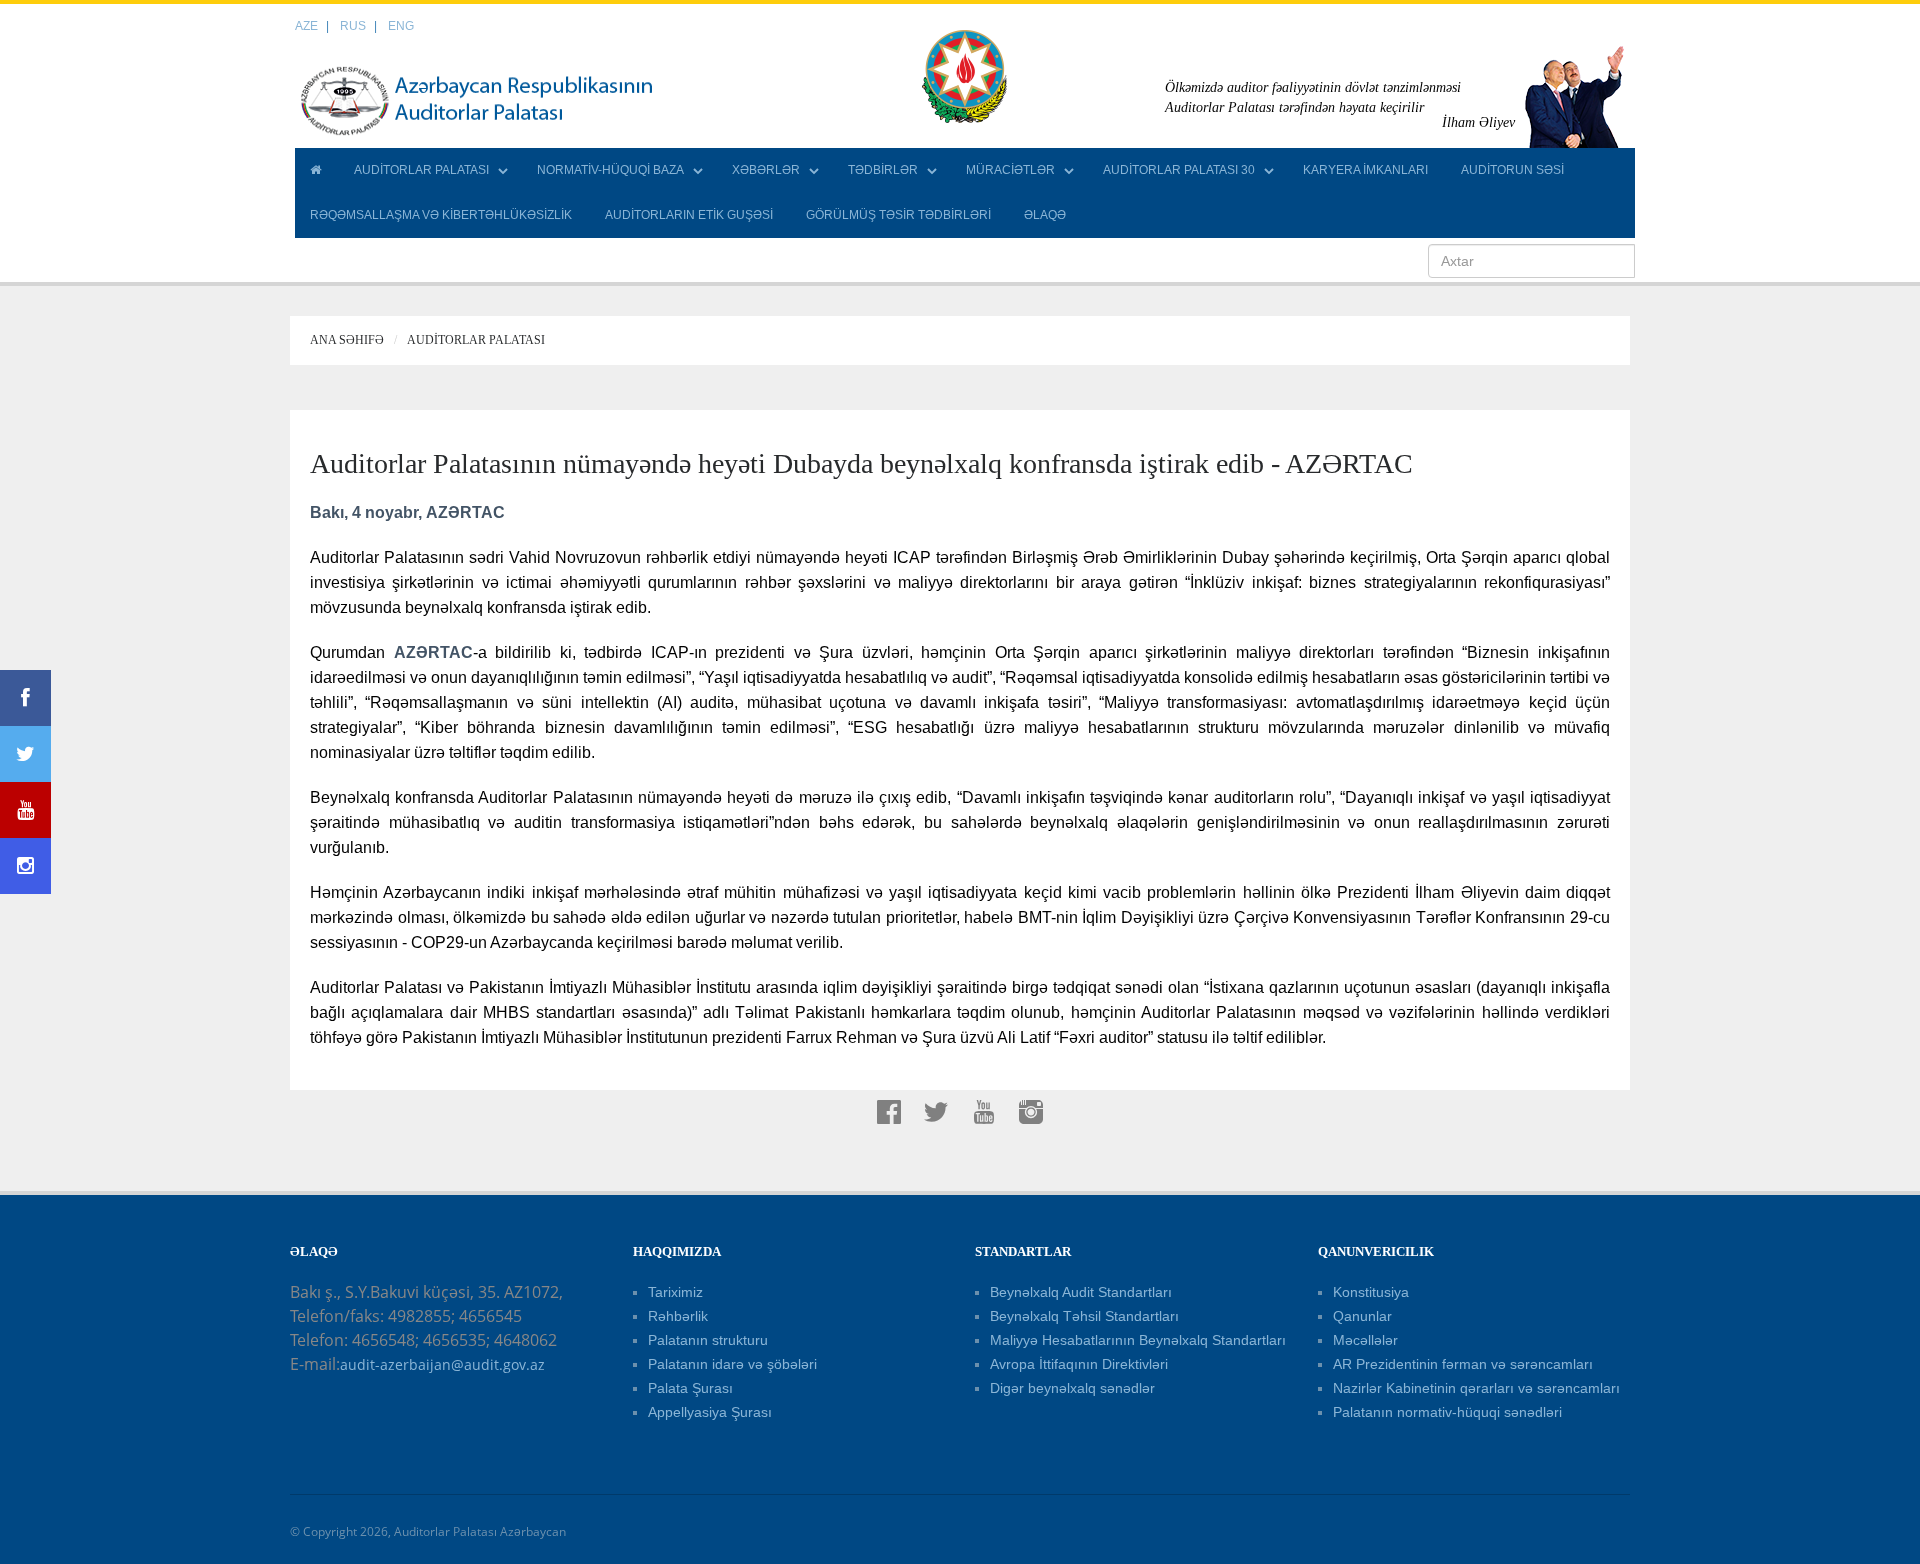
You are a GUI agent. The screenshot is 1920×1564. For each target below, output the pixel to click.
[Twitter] (25, 754)
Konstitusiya (1371, 1292)
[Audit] (495, 100)
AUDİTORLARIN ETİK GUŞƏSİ (689, 215)
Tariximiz (675, 1292)
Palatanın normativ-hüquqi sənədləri (1447, 1412)
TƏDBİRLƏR (883, 170)
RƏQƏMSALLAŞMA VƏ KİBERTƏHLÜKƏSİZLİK (441, 215)
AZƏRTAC (433, 652)
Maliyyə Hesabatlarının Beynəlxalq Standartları (1138, 1340)
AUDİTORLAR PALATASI (421, 170)
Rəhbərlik (678, 1316)
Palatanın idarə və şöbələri (732, 1364)
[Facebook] (25, 698)
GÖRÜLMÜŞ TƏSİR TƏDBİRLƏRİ (898, 215)
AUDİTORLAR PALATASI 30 (1179, 170)
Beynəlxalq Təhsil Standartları (1084, 1316)
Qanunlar (1362, 1316)
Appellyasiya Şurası (710, 1412)
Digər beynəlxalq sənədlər (1072, 1388)
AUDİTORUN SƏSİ (1512, 170)
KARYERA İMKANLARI (1365, 170)
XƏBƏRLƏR (766, 170)
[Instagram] (25, 866)
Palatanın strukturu (708, 1340)
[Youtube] (25, 810)
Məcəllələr (1365, 1340)
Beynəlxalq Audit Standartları (1081, 1292)
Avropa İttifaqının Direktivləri (1079, 1364)
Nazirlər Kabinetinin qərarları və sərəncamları (1476, 1388)
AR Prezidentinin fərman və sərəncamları (1463, 1364)
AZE (306, 26)
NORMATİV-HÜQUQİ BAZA (610, 170)
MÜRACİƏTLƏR (1010, 170)
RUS (353, 26)
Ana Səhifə (347, 340)
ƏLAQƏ (1045, 215)
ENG (401, 26)
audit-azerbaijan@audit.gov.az (442, 1364)
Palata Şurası (690, 1388)
